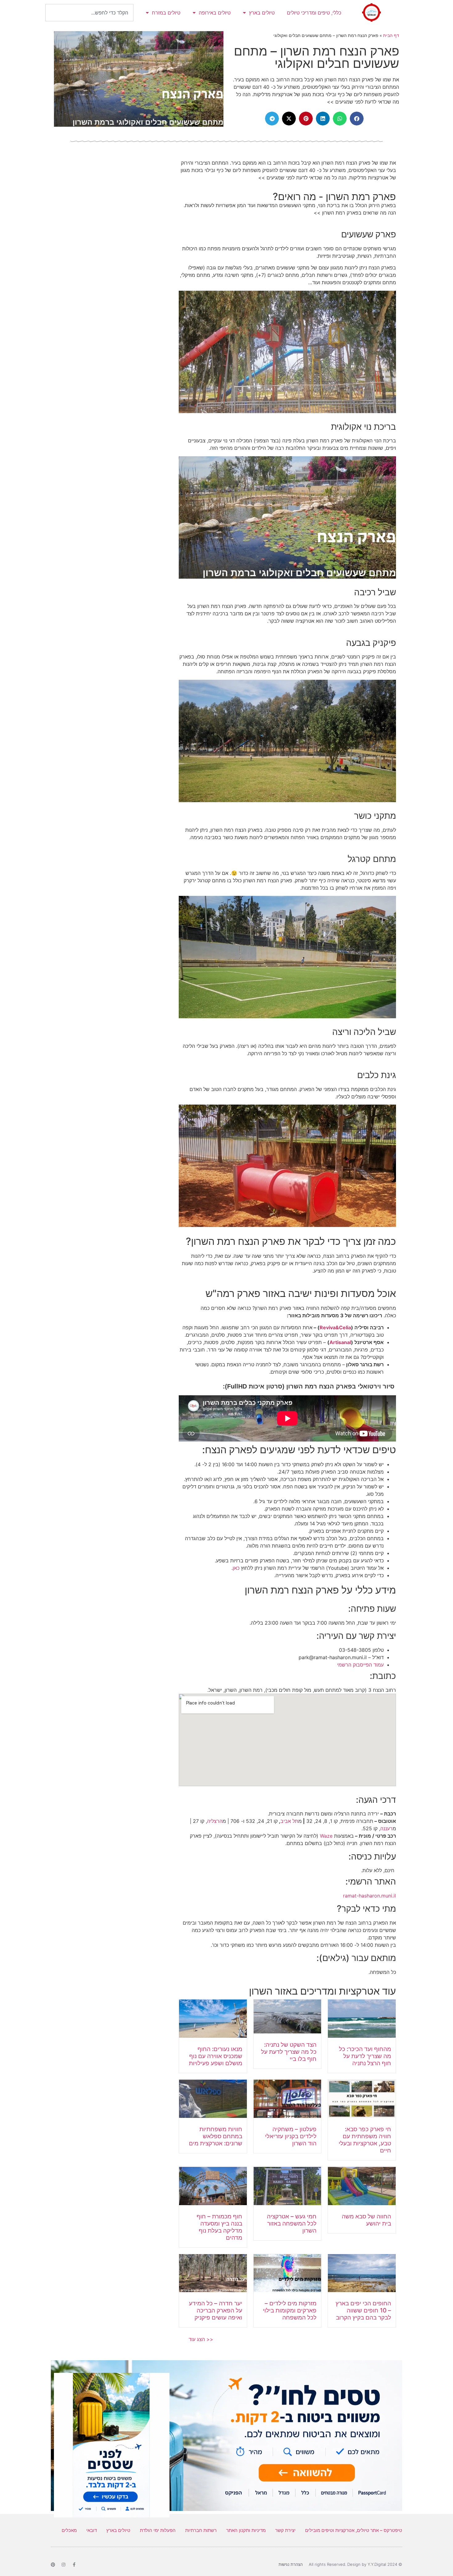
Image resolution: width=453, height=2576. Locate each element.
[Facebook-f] (74, 2565)
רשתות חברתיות (201, 2530)
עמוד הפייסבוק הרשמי (360, 1665)
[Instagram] (63, 2565)
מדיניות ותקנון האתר (246, 2530)
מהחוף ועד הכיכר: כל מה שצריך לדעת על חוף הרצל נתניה (365, 2056)
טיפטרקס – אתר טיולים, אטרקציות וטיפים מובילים (354, 2530)
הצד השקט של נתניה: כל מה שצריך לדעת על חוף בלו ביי (289, 2052)
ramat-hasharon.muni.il (369, 1896)
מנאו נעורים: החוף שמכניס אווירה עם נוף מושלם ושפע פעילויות (216, 2056)
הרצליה (215, 1821)
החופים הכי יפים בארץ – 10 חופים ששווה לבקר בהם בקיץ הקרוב (363, 2310)
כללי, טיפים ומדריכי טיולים (314, 13)
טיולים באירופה (215, 13)
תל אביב (289, 1821)
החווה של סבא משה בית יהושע (366, 2220)
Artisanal (340, 1342)
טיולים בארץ (262, 13)
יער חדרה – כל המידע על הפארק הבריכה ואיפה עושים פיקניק (216, 2310)
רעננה (386, 1828)
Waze (326, 1836)
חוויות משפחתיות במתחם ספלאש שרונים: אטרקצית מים (216, 2136)
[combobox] (89, 13)
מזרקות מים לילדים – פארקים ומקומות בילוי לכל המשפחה (290, 2310)
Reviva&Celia (335, 1327)
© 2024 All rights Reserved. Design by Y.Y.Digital (355, 2564)
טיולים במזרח (166, 13)
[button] (357, 119)
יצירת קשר (285, 2530)
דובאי (92, 2530)
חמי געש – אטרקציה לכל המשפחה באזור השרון (292, 2223)
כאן (236, 1568)
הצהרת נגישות (291, 2564)
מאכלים (69, 2530)
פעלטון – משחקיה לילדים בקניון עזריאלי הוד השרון (291, 2136)
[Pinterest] (53, 2565)
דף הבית (391, 35)
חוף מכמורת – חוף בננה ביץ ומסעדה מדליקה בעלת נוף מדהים (219, 2227)
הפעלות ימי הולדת (158, 2530)
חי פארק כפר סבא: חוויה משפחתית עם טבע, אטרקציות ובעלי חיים (365, 2140)
